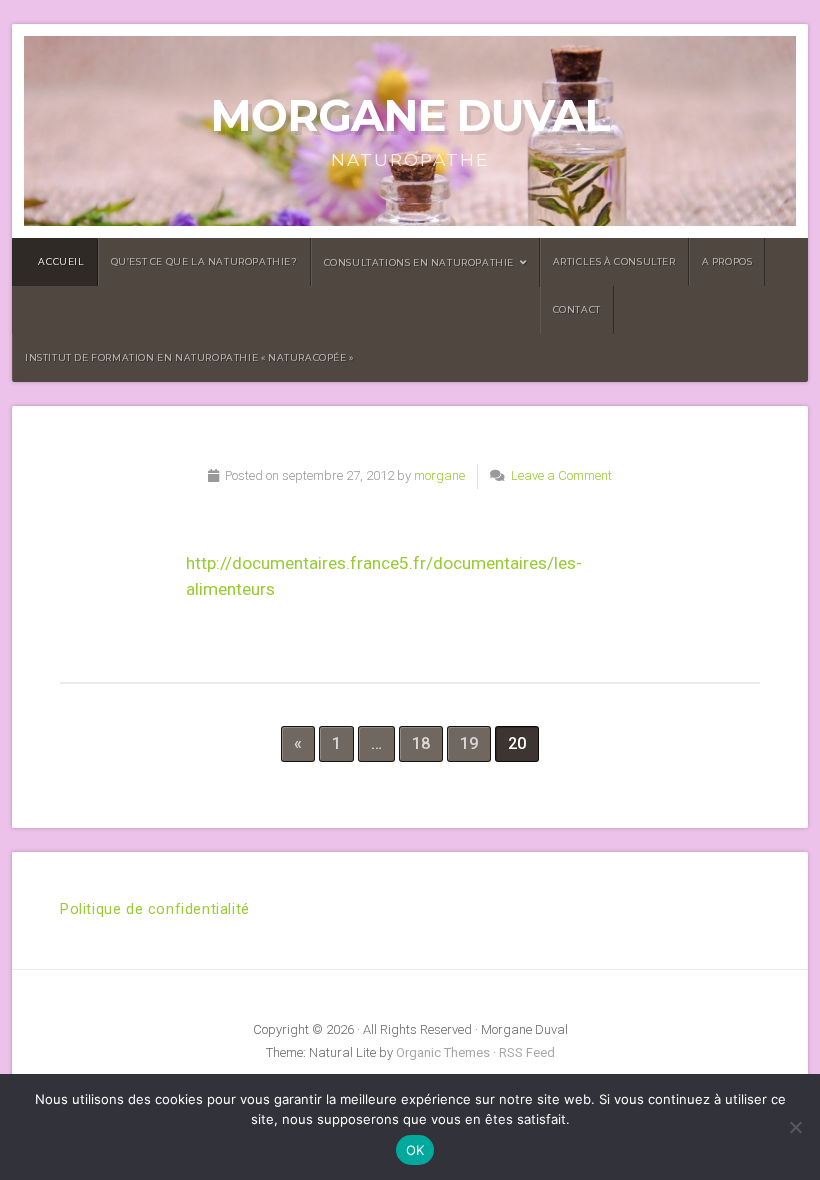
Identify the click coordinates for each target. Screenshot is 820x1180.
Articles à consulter (614, 261)
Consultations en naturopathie (419, 262)
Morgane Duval (410, 115)
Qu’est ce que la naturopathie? (204, 261)
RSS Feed (527, 1052)
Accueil (56, 261)
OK (415, 1150)
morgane (439, 475)
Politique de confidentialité (155, 909)
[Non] (795, 1127)
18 (421, 743)
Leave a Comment (561, 475)
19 (469, 743)
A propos (727, 261)
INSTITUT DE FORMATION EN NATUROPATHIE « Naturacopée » (189, 357)
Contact (577, 309)
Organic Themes (443, 1052)
